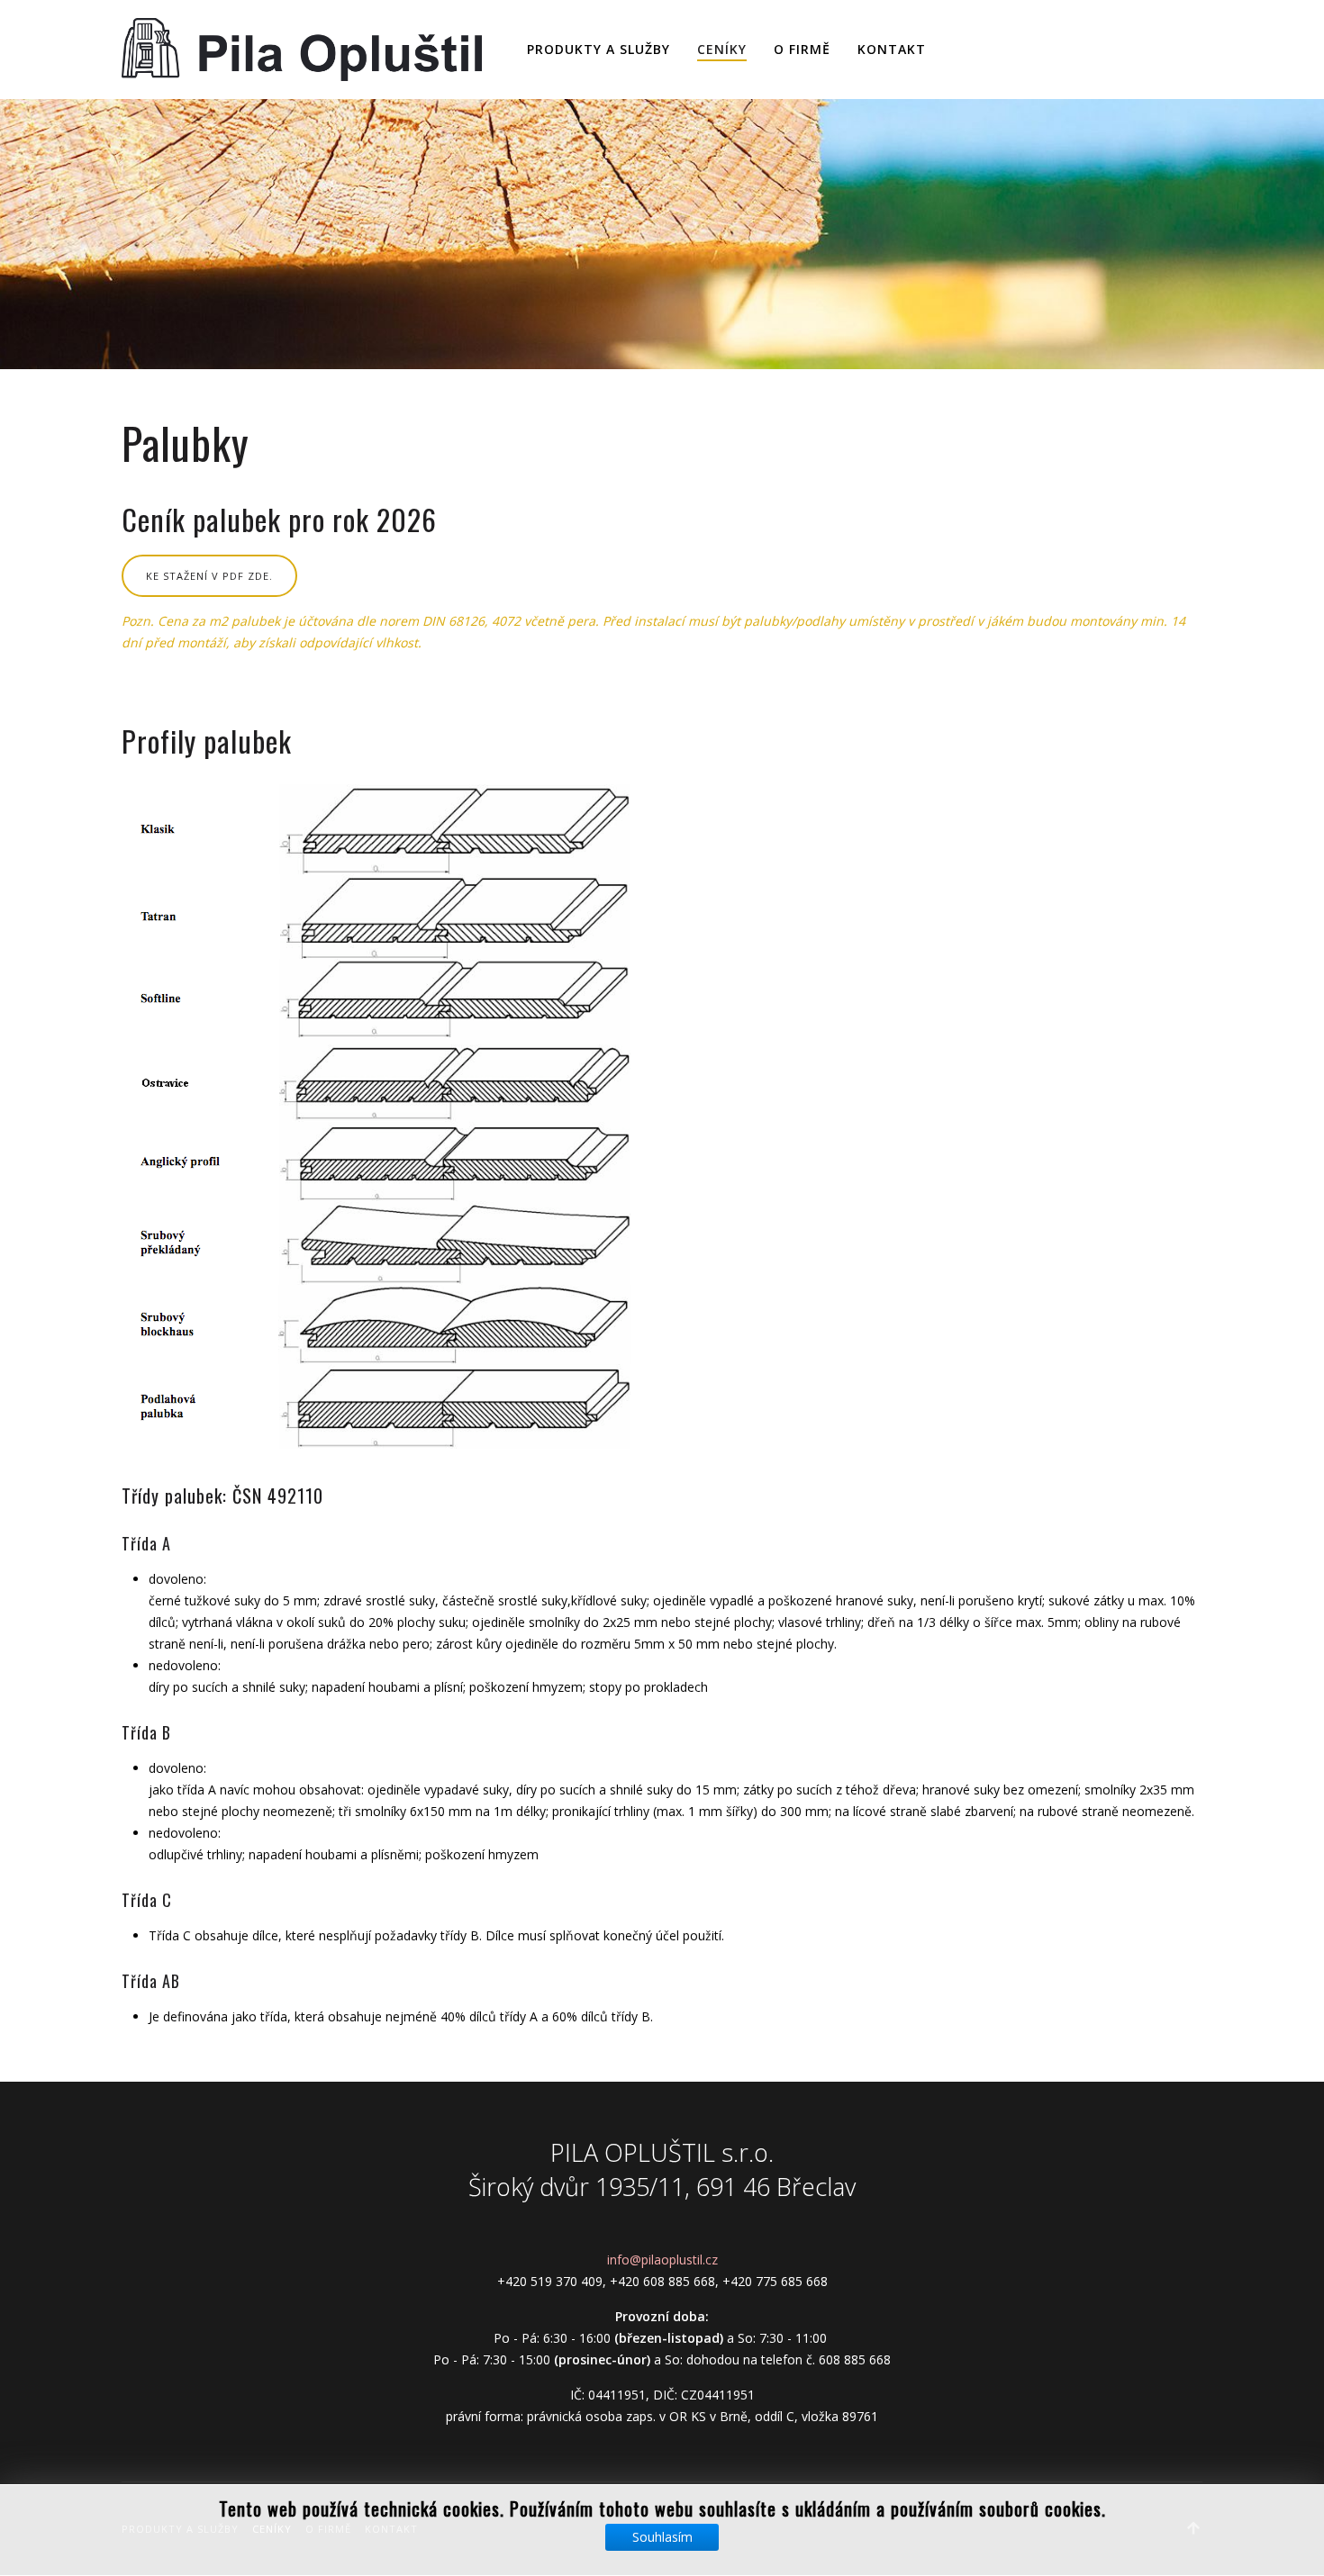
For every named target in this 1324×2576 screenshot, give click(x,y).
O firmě (802, 49)
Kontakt (892, 49)
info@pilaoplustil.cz (662, 2260)
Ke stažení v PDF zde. (209, 576)
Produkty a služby (599, 49)
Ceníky (722, 49)
